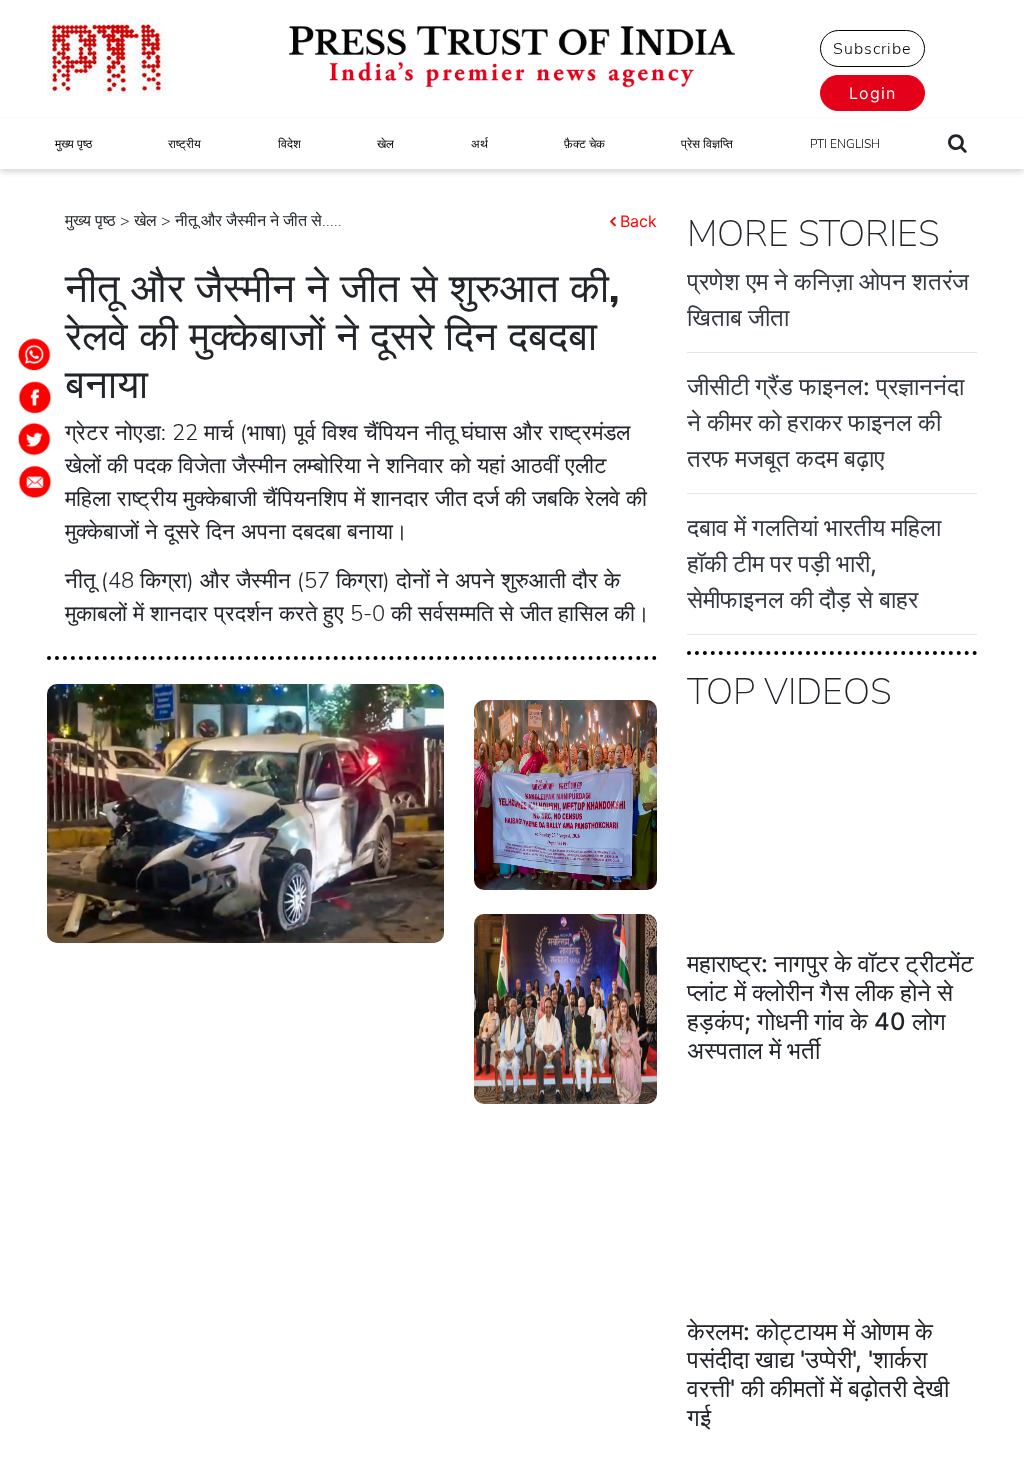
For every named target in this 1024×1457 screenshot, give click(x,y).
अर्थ (479, 144)
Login (872, 93)
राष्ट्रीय (184, 144)
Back (638, 221)
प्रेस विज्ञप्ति (707, 144)
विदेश (289, 144)
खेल (385, 144)
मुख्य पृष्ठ (73, 144)
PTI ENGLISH (845, 144)
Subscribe (872, 49)
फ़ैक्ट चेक (584, 144)
